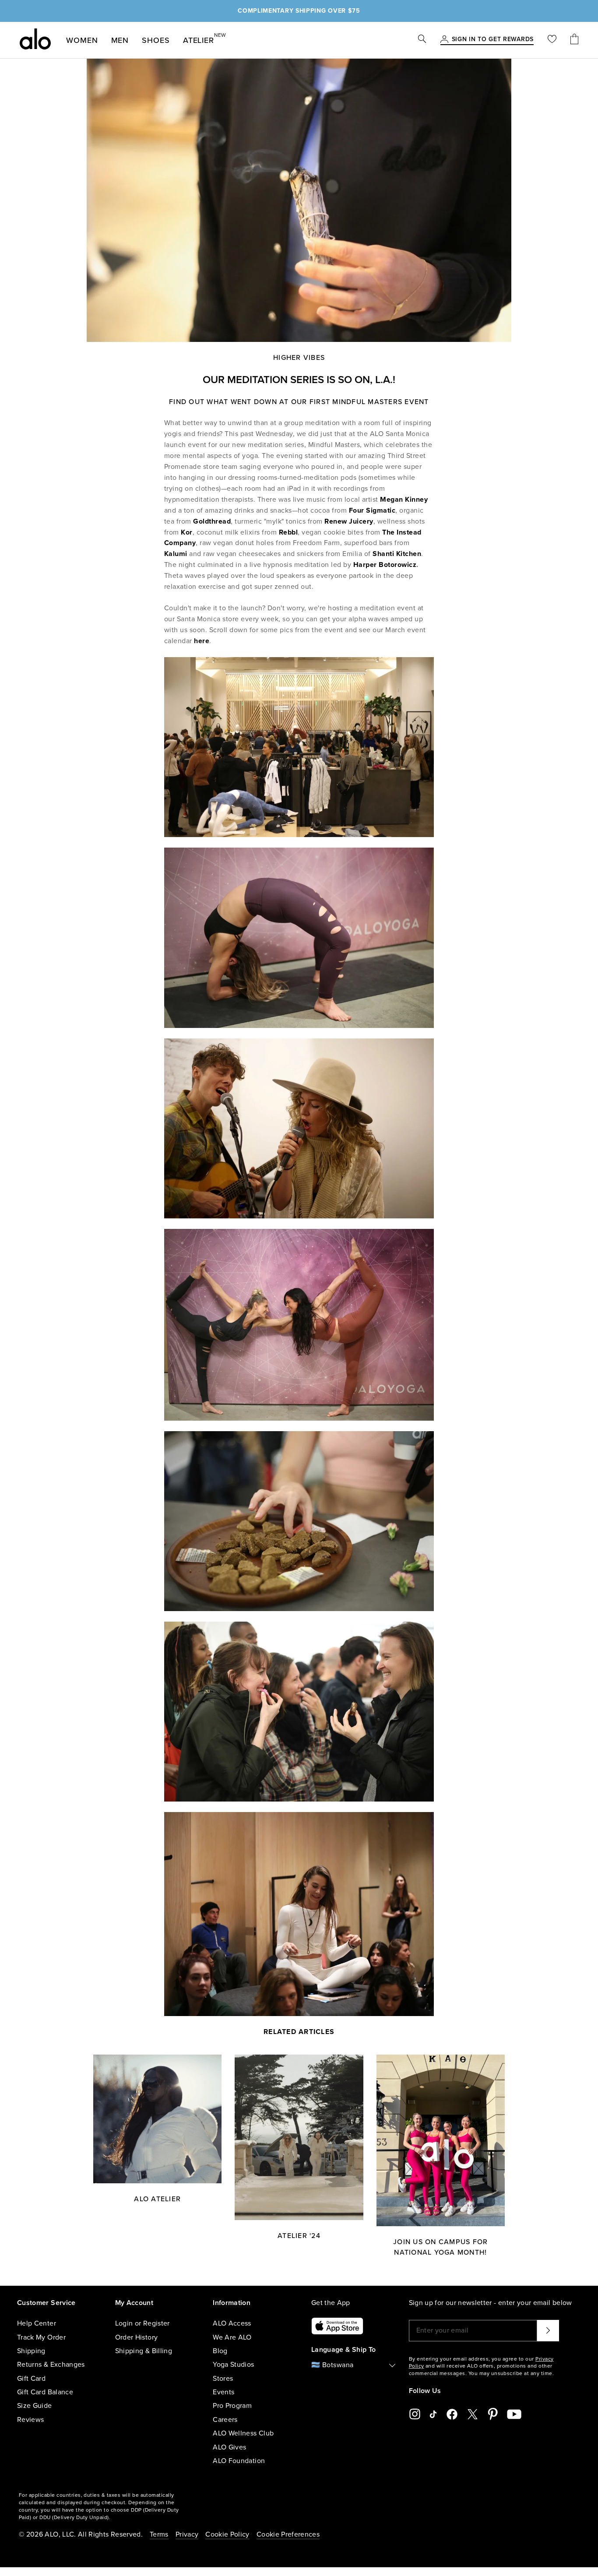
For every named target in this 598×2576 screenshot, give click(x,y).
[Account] (444, 40)
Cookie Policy (227, 2534)
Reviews (30, 2420)
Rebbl (288, 532)
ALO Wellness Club (243, 2433)
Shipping (31, 2351)
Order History (137, 2337)
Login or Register (142, 2323)
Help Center (37, 2323)
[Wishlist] (552, 40)
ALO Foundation (239, 2461)
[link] (493, 40)
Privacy (187, 2534)
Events (223, 2392)
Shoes (156, 40)
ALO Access (232, 2323)
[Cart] (574, 40)
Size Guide (35, 2406)
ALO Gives (229, 2447)
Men (120, 40)
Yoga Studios (233, 2365)
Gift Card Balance (45, 2392)
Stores (223, 2379)
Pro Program (232, 2406)
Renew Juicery (349, 521)
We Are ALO (232, 2337)
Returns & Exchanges (51, 2365)
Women (82, 40)
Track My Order (41, 2337)
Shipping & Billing (144, 2351)
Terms (159, 2534)
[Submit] (548, 2330)
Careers (225, 2420)
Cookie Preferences (288, 2534)
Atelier (199, 39)
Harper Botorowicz (385, 565)
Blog (220, 2351)
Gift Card (31, 2379)
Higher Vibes (299, 358)
